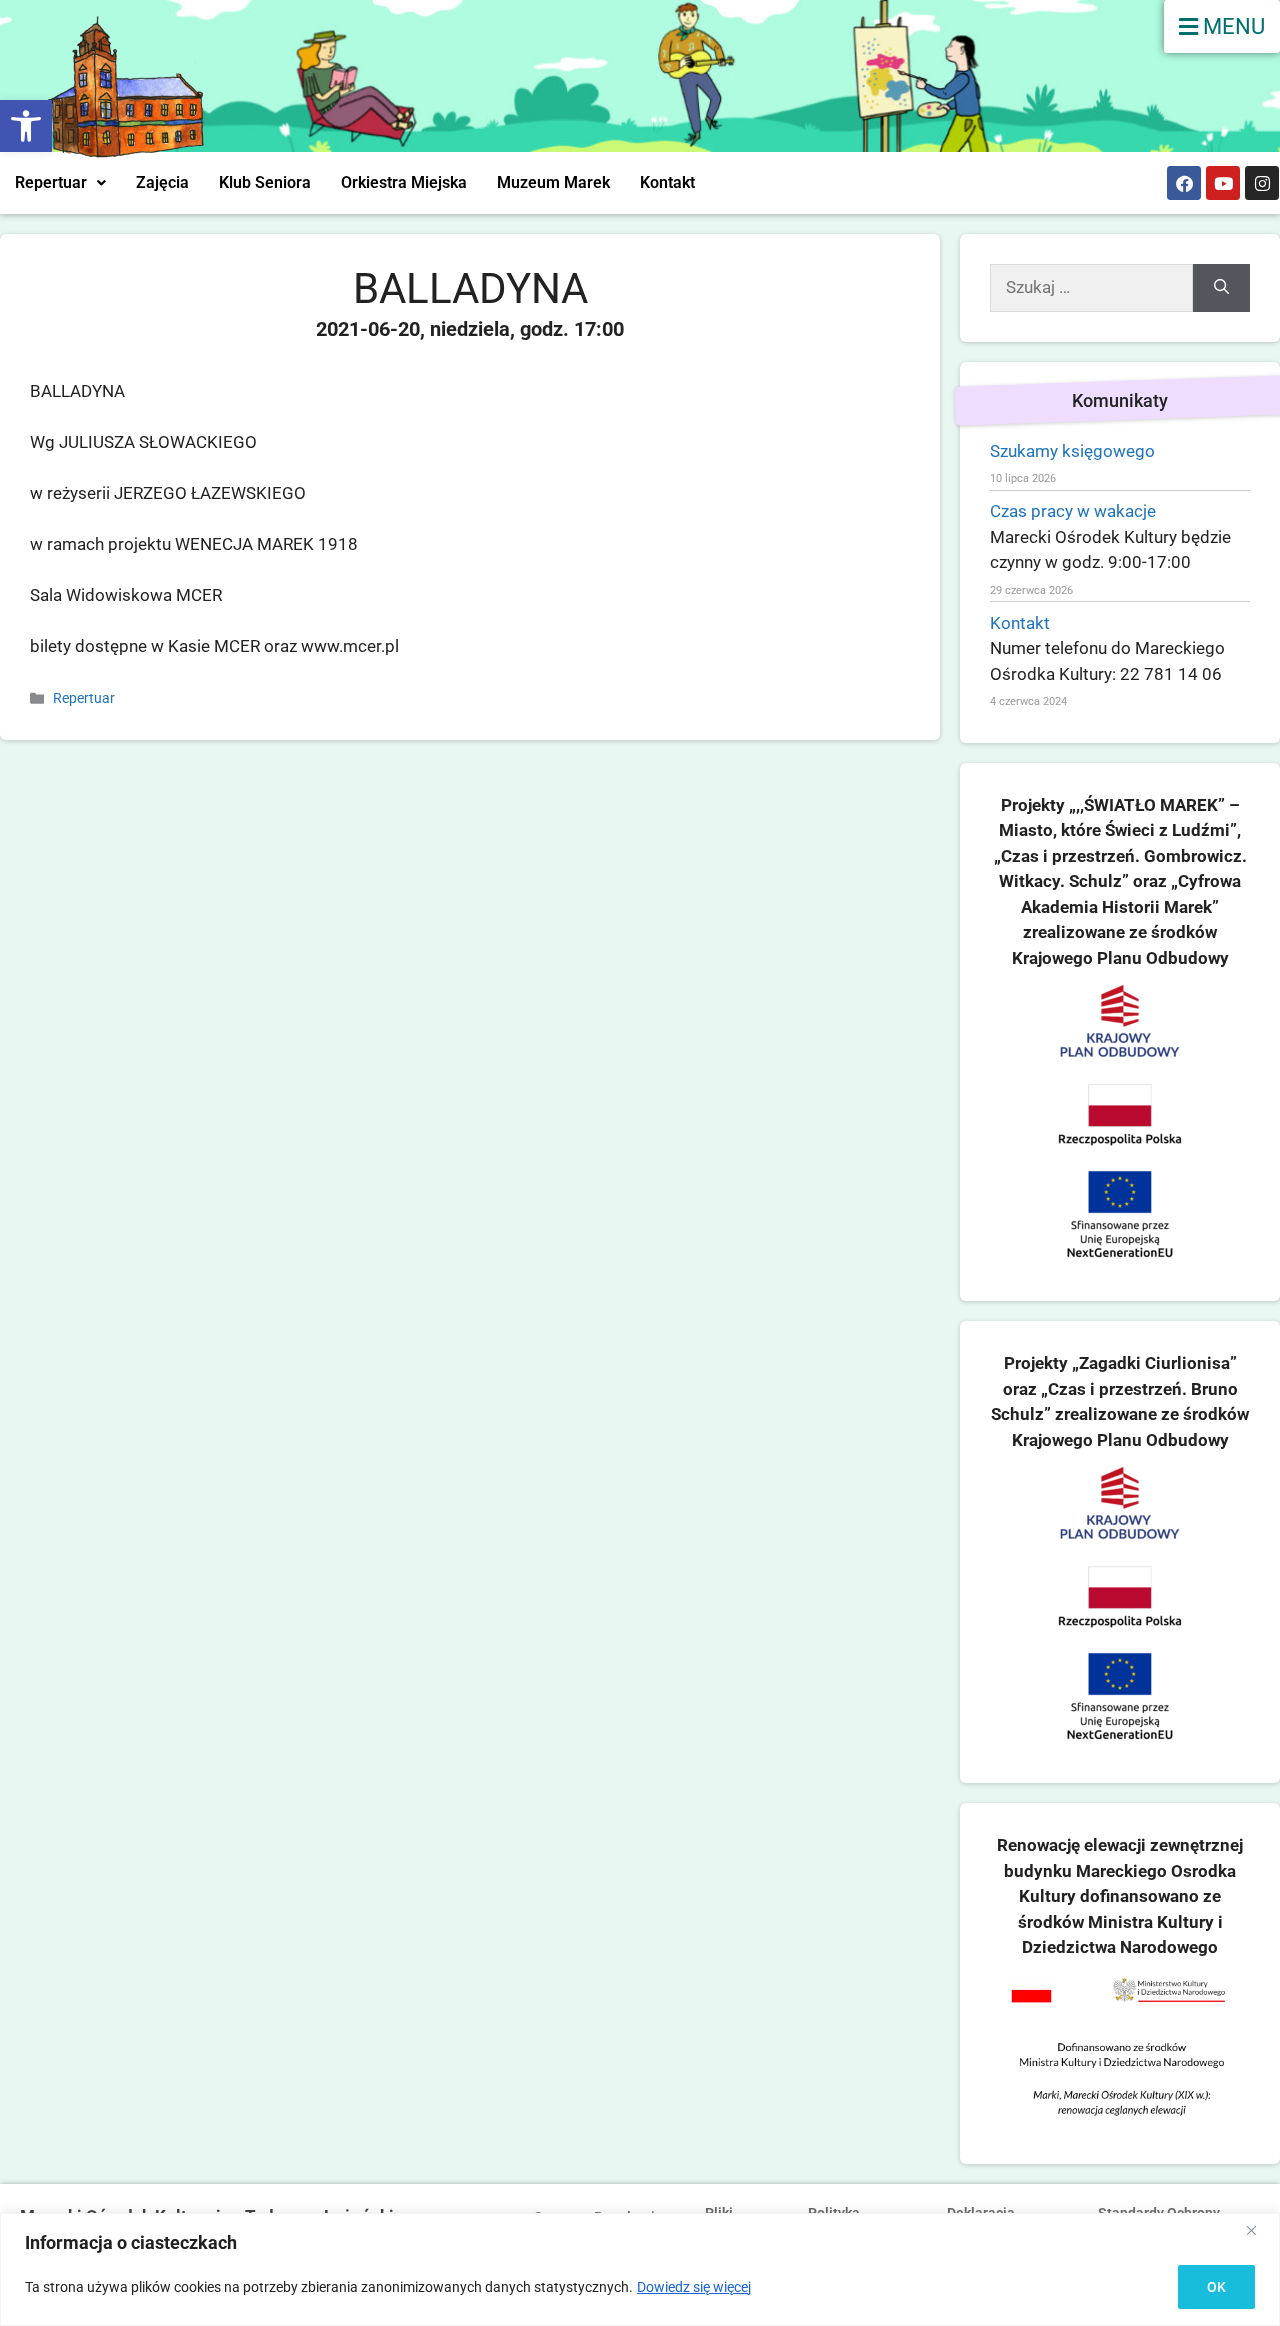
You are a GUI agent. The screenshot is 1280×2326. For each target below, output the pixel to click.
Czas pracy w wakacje (1073, 511)
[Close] (1259, 2230)
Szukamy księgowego (1072, 451)
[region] (640, 2269)
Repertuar (51, 182)
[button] (26, 126)
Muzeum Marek (553, 182)
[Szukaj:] (1091, 288)
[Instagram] (1262, 183)
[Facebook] (1184, 183)
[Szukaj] (1221, 288)
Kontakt (667, 182)
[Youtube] (1223, 183)
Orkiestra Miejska (404, 182)
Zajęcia (162, 182)
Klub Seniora (265, 182)
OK (1216, 2287)
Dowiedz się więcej (694, 2287)
